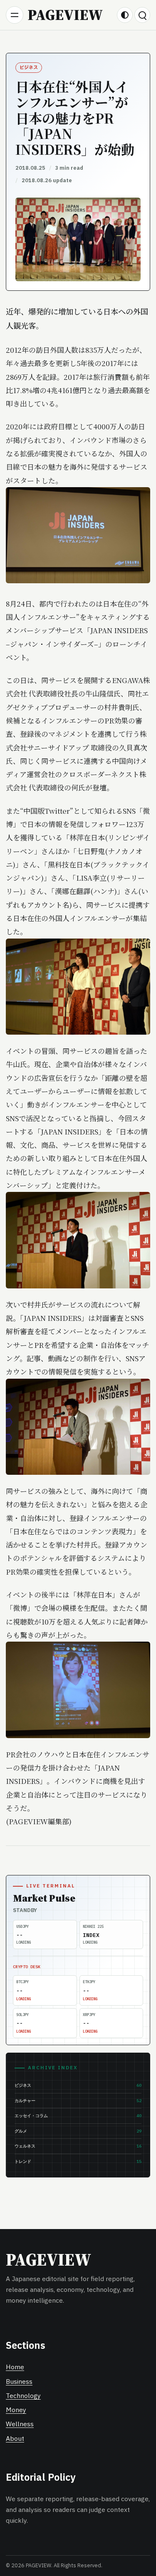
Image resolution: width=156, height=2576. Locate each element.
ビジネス (29, 68)
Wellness (20, 2424)
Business (19, 2382)
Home (15, 2367)
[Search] (142, 15)
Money (16, 2410)
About (15, 2439)
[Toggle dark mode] (125, 15)
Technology (23, 2396)
